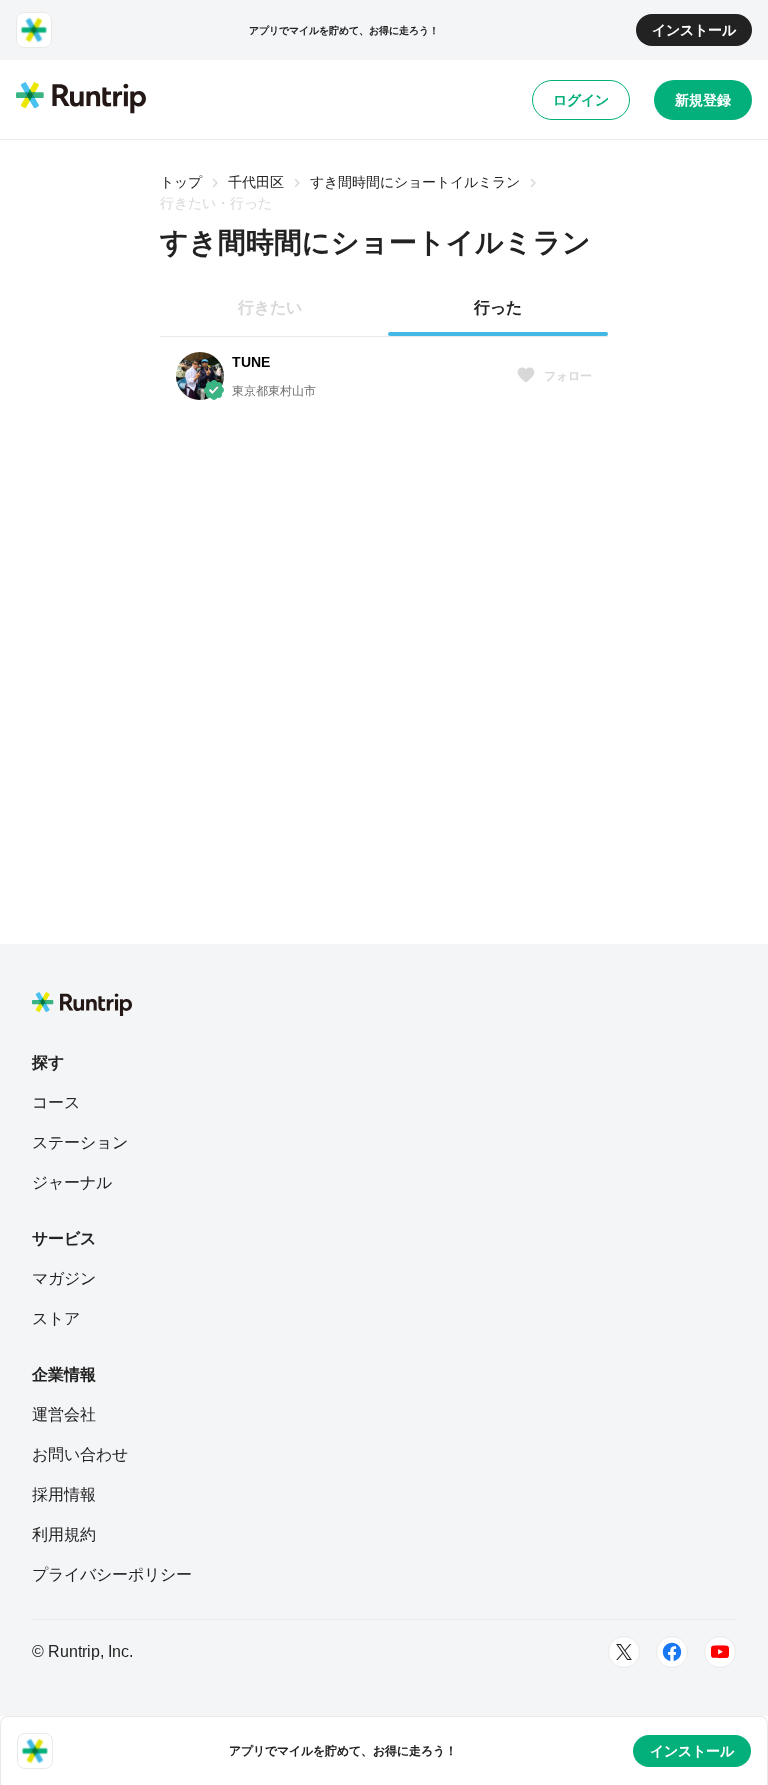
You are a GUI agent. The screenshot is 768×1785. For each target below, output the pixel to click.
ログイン (581, 100)
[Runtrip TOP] (81, 99)
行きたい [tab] (270, 307)
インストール (694, 30)
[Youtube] (720, 1652)
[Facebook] (672, 1652)
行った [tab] (498, 307)
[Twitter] (624, 1652)
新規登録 (703, 100)
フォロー (568, 376)
